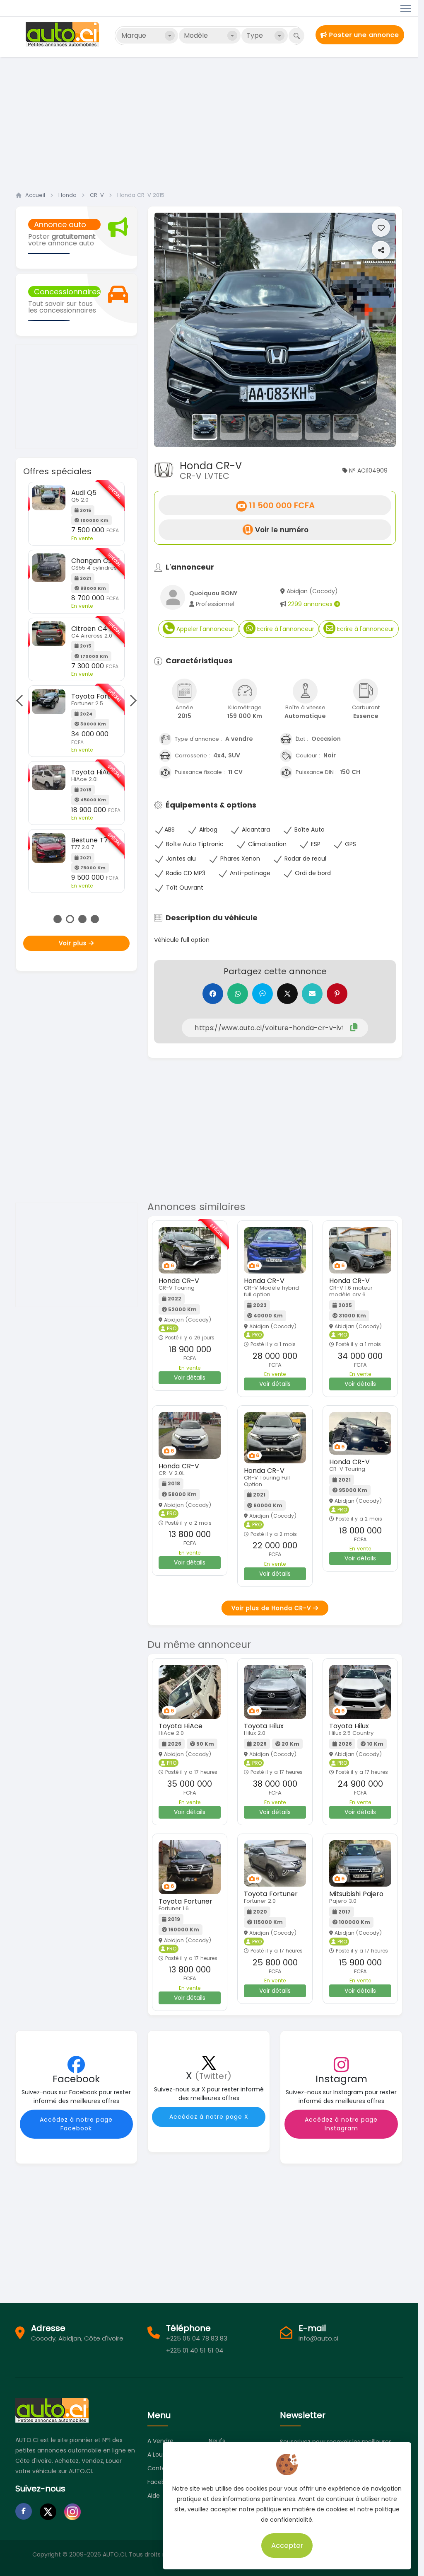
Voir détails (190, 1378)
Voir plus (74, 943)
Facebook (161, 2482)
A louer (158, 2455)
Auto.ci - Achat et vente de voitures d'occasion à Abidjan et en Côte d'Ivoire (63, 34)
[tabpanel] (76, 687)
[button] (172, 330)
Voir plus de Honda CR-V (272, 1608)
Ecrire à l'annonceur (285, 629)
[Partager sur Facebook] (213, 994)
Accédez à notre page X (209, 2117)
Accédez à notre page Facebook (76, 2124)
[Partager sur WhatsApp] (238, 994)
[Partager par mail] (312, 994)
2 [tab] (70, 919)
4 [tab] (95, 919)
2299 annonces (311, 604)
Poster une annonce (363, 35)
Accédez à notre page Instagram (341, 2124)
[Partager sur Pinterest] (337, 994)
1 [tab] (58, 919)
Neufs (217, 2441)
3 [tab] (82, 919)
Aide (154, 2496)
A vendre (160, 2441)
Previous (22, 700)
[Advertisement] (212, 121)
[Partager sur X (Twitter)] (287, 994)
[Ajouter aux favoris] (381, 228)
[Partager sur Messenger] (263, 994)
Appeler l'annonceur (205, 629)
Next (130, 700)
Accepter (287, 2545)
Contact (160, 2468)
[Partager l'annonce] (381, 250)
